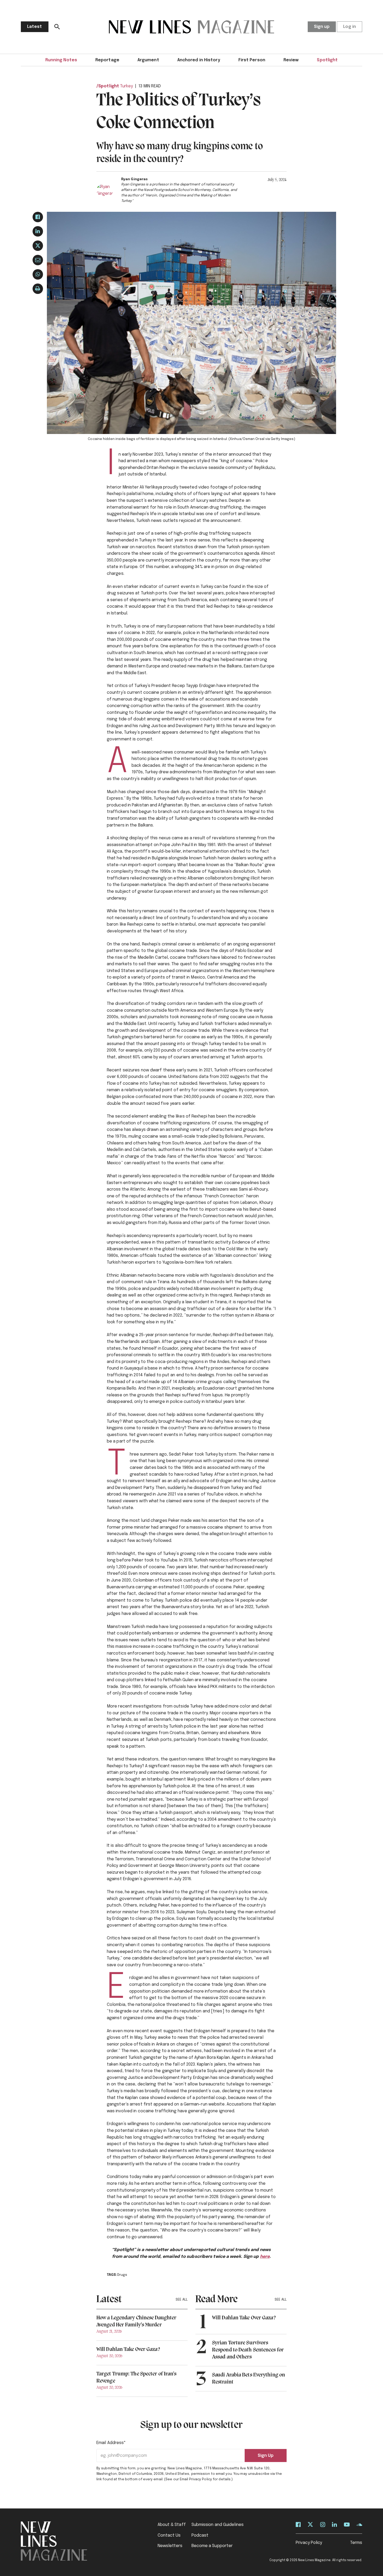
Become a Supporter (212, 2546)
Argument (148, 60)
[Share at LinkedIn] (38, 231)
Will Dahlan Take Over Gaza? (128, 2349)
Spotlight (327, 60)
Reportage (107, 60)
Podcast (200, 2535)
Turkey (126, 86)
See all (182, 2300)
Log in (350, 27)
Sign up (322, 27)
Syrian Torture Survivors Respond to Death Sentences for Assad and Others (248, 2350)
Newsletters (170, 2546)
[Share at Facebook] (38, 217)
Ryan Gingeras (134, 179)
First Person (252, 60)
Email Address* (111, 2443)
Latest (35, 27)
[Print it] (38, 289)
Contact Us (169, 2535)
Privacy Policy (309, 2543)
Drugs (122, 2275)
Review (291, 60)
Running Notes (61, 60)
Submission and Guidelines (218, 2525)
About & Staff (172, 2525)
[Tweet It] (38, 246)
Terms (356, 2543)
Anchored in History (199, 60)
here (265, 2257)
